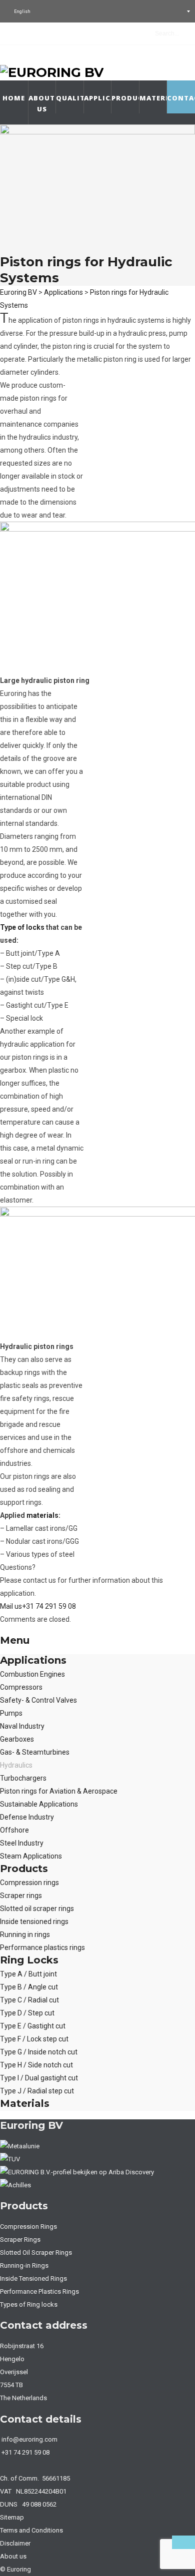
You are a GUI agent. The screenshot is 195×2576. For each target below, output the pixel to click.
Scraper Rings (20, 2240)
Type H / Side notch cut (36, 2065)
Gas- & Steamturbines (35, 1752)
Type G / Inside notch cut (39, 2052)
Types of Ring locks (29, 2304)
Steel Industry (22, 1843)
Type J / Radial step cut (37, 2091)
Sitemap (12, 2517)
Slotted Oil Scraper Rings (36, 2253)
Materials (153, 98)
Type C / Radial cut (29, 2000)
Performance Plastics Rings (39, 2291)
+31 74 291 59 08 (49, 1606)
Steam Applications (31, 1856)
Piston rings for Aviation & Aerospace (59, 1791)
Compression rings (29, 1883)
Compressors (21, 1687)
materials (42, 1515)
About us (42, 103)
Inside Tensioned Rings (33, 2278)
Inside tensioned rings (34, 1922)
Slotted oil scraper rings (37, 1909)
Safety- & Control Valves (38, 1700)
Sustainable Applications (39, 1804)
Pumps (11, 1713)
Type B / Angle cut (29, 1987)
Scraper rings (21, 1896)
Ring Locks (29, 1960)
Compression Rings (28, 2227)
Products (125, 98)
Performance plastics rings (42, 1947)
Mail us (11, 1606)
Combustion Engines (32, 1674)
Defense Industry (27, 1817)
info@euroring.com (29, 2439)
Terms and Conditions (31, 2530)
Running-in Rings (24, 2265)
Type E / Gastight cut (33, 2026)
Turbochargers (23, 1778)
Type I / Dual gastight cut (39, 2078)
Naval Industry (22, 1726)
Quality (70, 98)
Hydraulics (16, 1765)
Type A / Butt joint (28, 1974)
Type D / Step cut (27, 2013)
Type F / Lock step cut (34, 2039)
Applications (98, 98)
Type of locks (22, 927)
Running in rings (25, 1934)
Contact (181, 98)
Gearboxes (17, 1739)
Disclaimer (15, 2543)
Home (14, 98)
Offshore (14, 1830)
